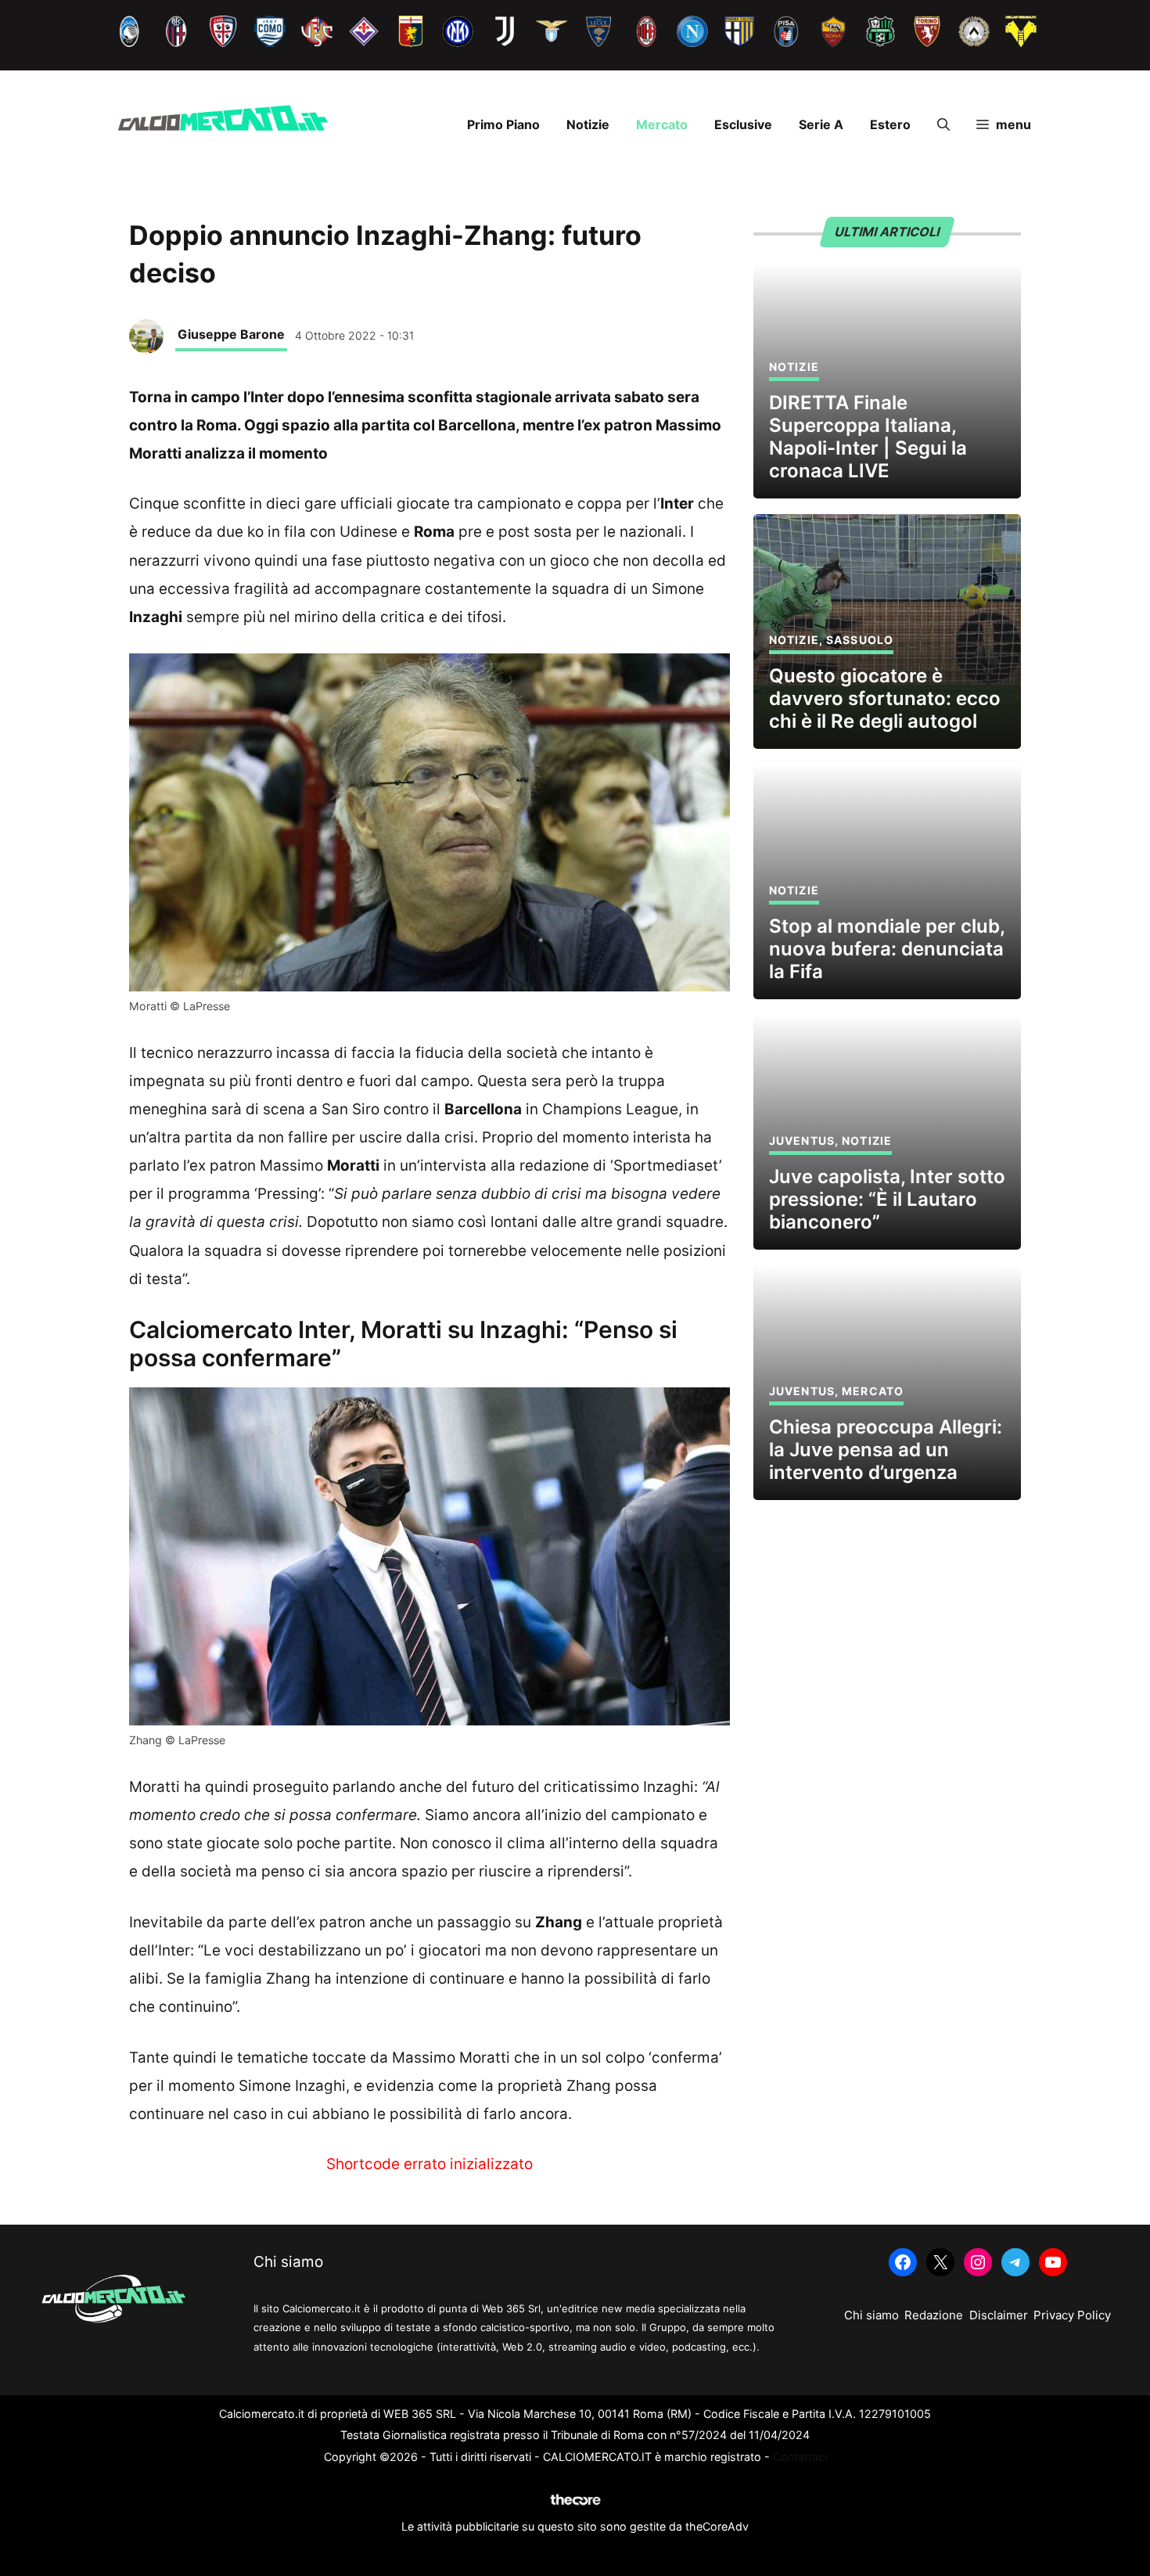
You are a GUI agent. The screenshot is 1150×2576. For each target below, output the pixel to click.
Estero (890, 124)
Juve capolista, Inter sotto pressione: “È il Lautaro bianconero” (887, 1199)
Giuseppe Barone (231, 334)
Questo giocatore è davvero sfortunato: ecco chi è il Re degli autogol (885, 698)
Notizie (588, 124)
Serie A (821, 124)
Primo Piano (503, 124)
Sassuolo (860, 640)
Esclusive (743, 124)
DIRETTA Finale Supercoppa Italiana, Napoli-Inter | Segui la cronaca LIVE (868, 436)
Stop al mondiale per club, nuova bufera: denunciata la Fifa (887, 949)
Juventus (802, 1140)
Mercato (662, 124)
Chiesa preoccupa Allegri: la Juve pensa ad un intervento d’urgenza (886, 1450)
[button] (943, 124)
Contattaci (800, 2457)
